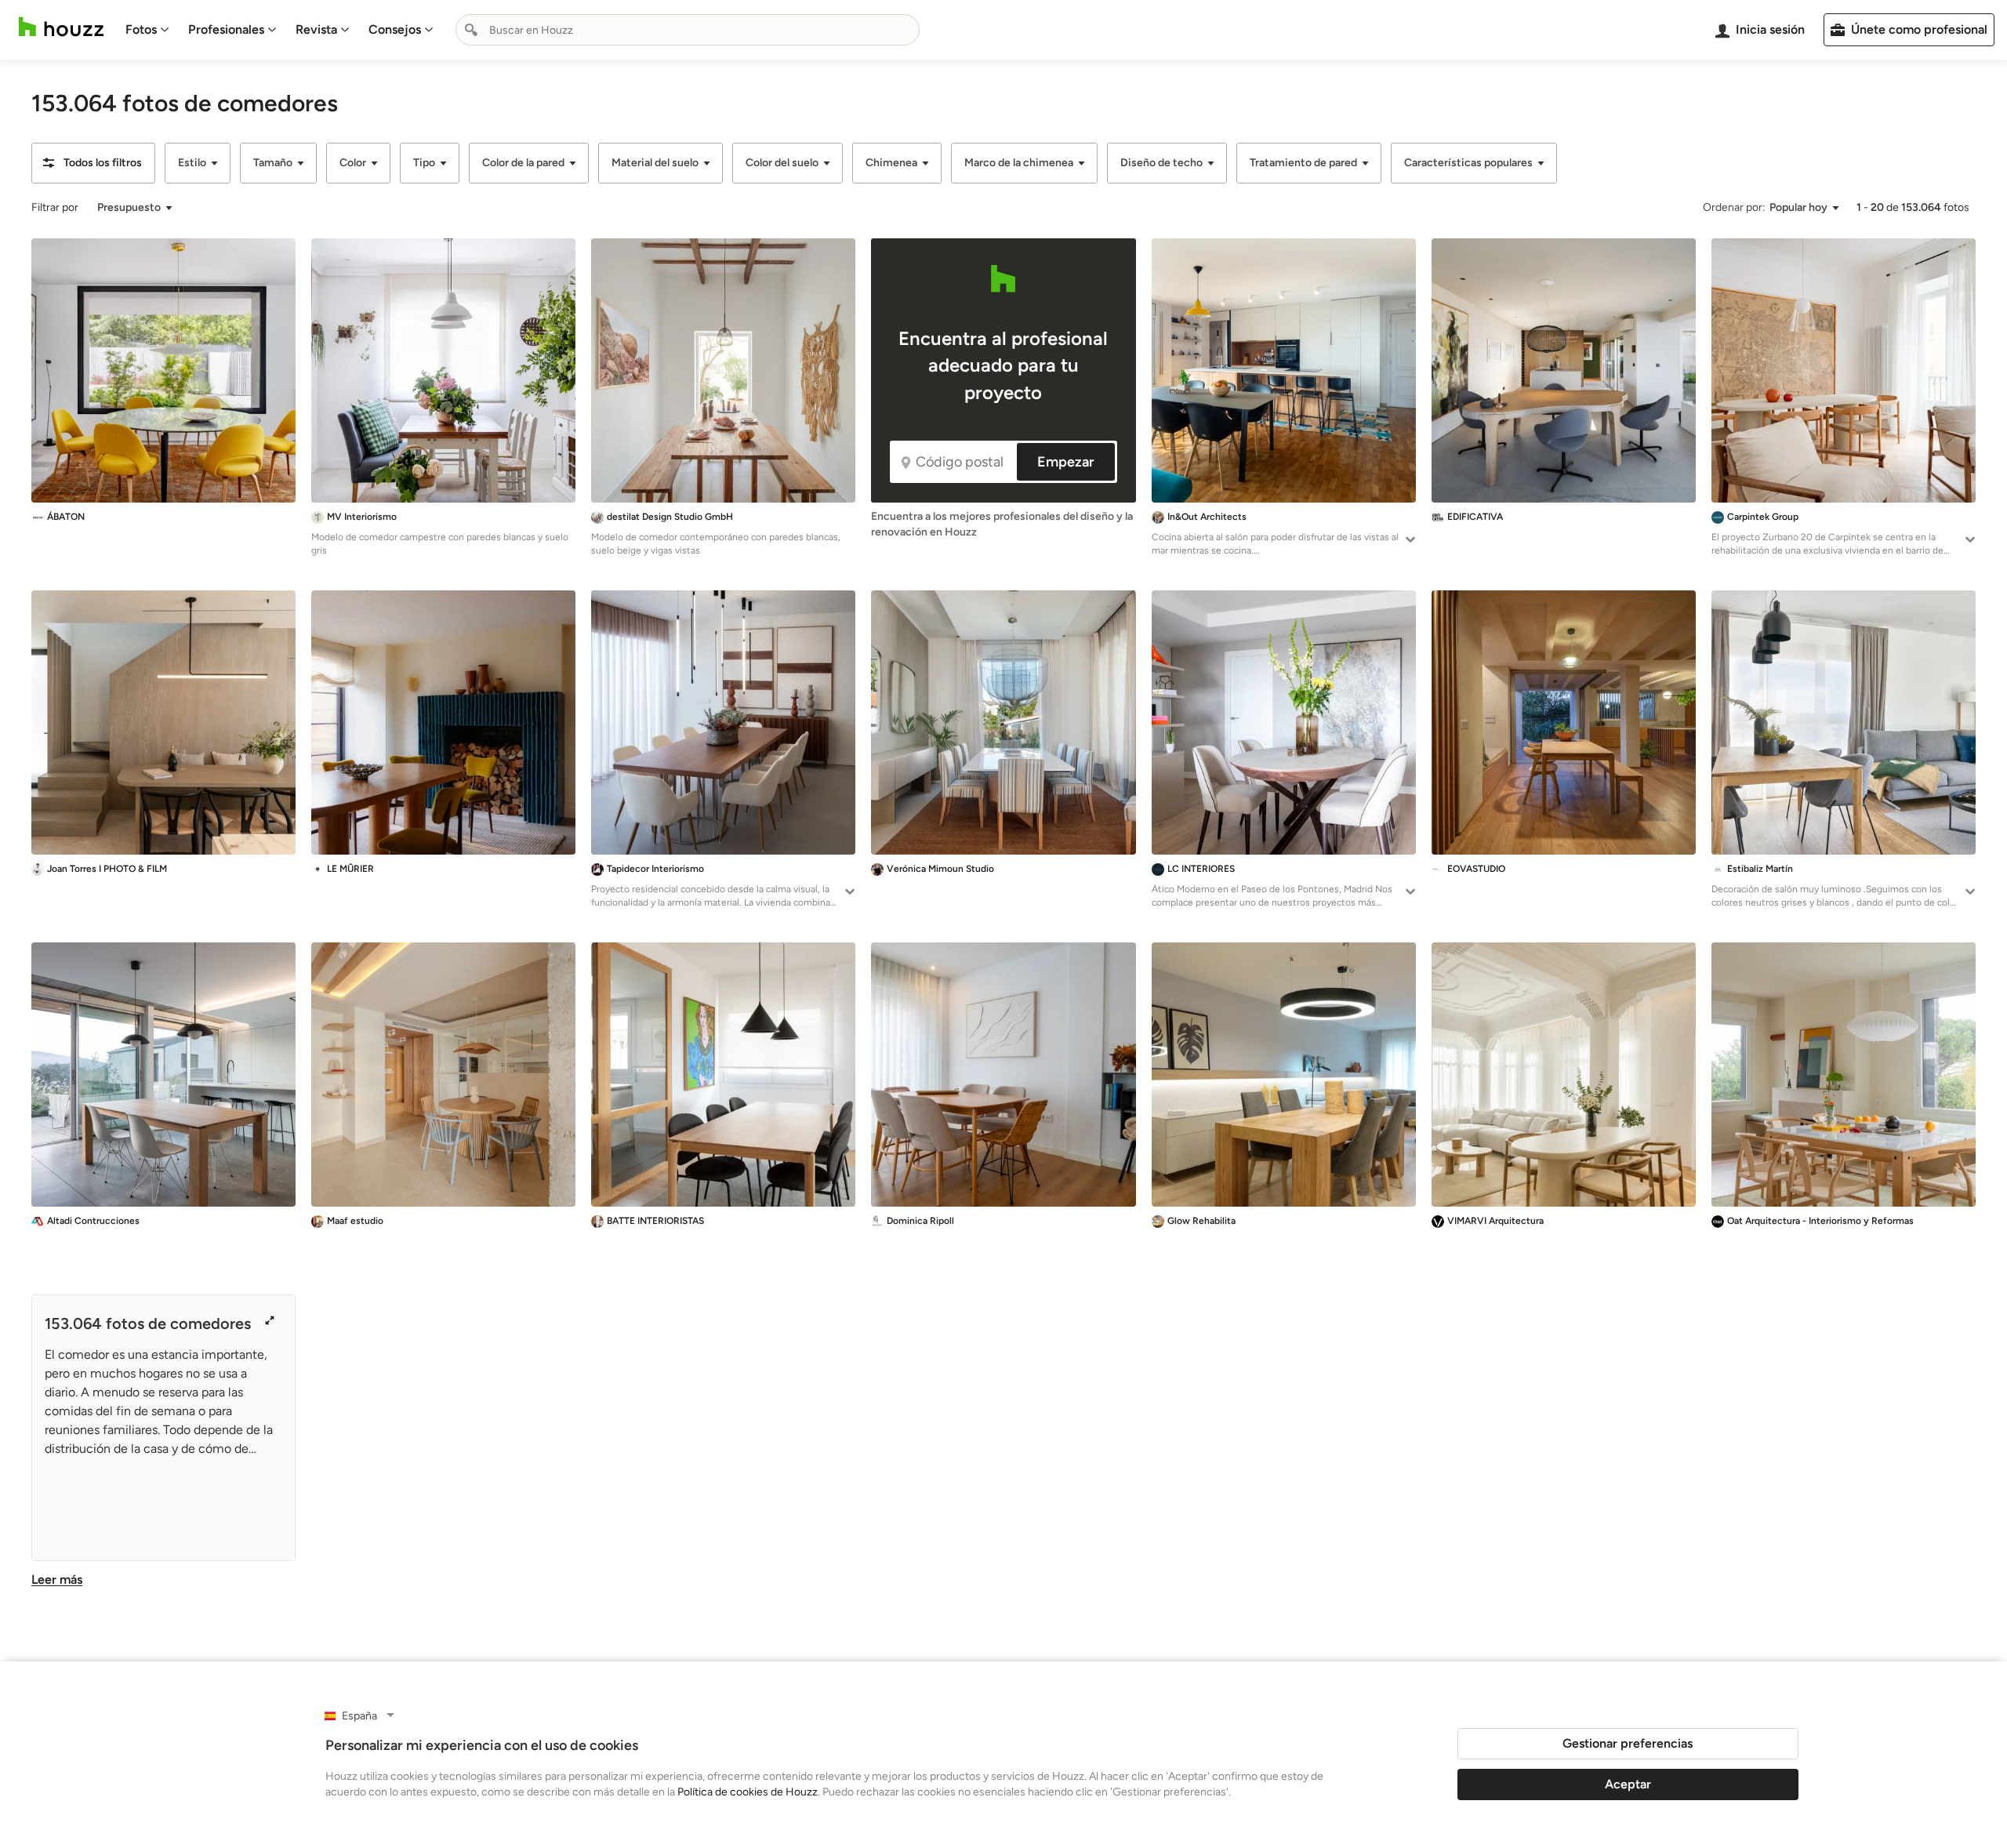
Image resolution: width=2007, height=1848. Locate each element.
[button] (93, 163)
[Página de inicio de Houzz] (61, 27)
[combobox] (688, 30)
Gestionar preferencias (1628, 1743)
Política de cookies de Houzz (748, 1792)
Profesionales (226, 29)
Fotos (141, 29)
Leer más (57, 1579)
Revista (316, 29)
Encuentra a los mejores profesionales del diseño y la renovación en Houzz (1002, 524)
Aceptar (1628, 1784)
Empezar (1066, 462)
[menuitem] (147, 30)
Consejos (395, 29)
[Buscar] (471, 30)
